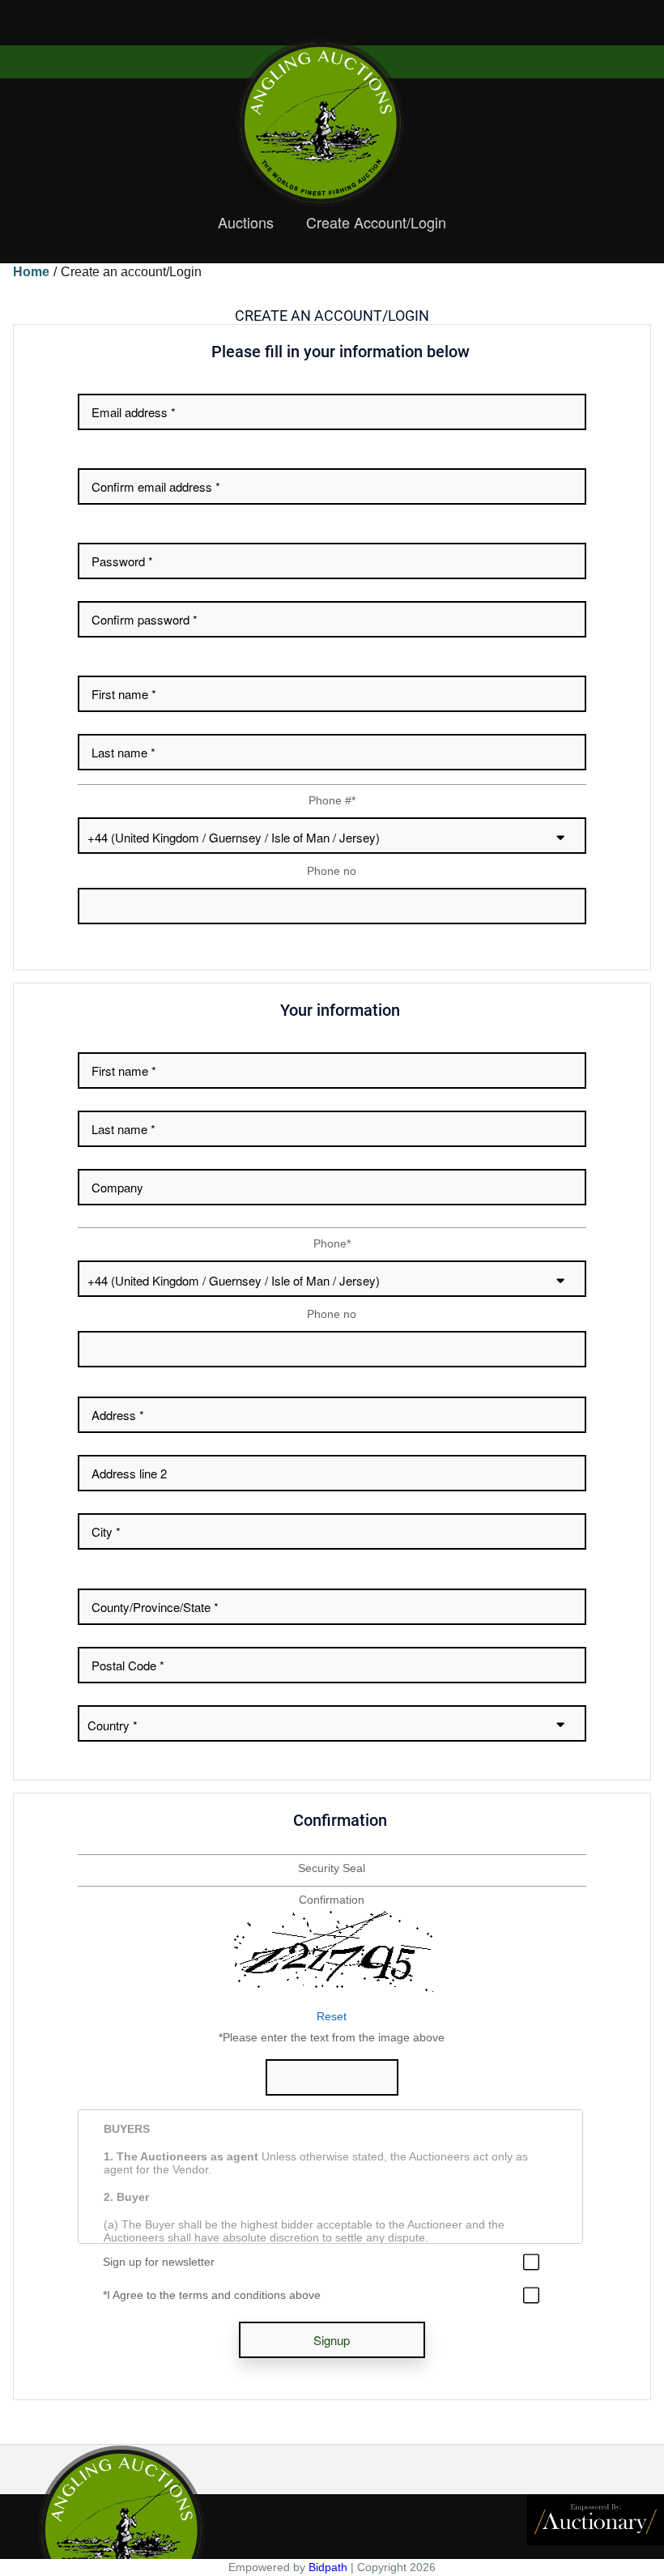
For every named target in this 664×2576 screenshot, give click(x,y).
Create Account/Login (376, 223)
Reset (332, 2016)
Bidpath (328, 2567)
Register (55, 30)
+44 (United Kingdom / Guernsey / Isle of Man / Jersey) (234, 837)
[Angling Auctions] (332, 123)
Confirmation (332, 1900)
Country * (113, 1725)
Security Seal (332, 1868)
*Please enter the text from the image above (332, 2037)
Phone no (332, 871)
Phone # (332, 800)
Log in (14, 30)
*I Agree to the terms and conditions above (212, 2295)
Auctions (246, 223)
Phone (332, 1243)
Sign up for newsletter (159, 2262)
